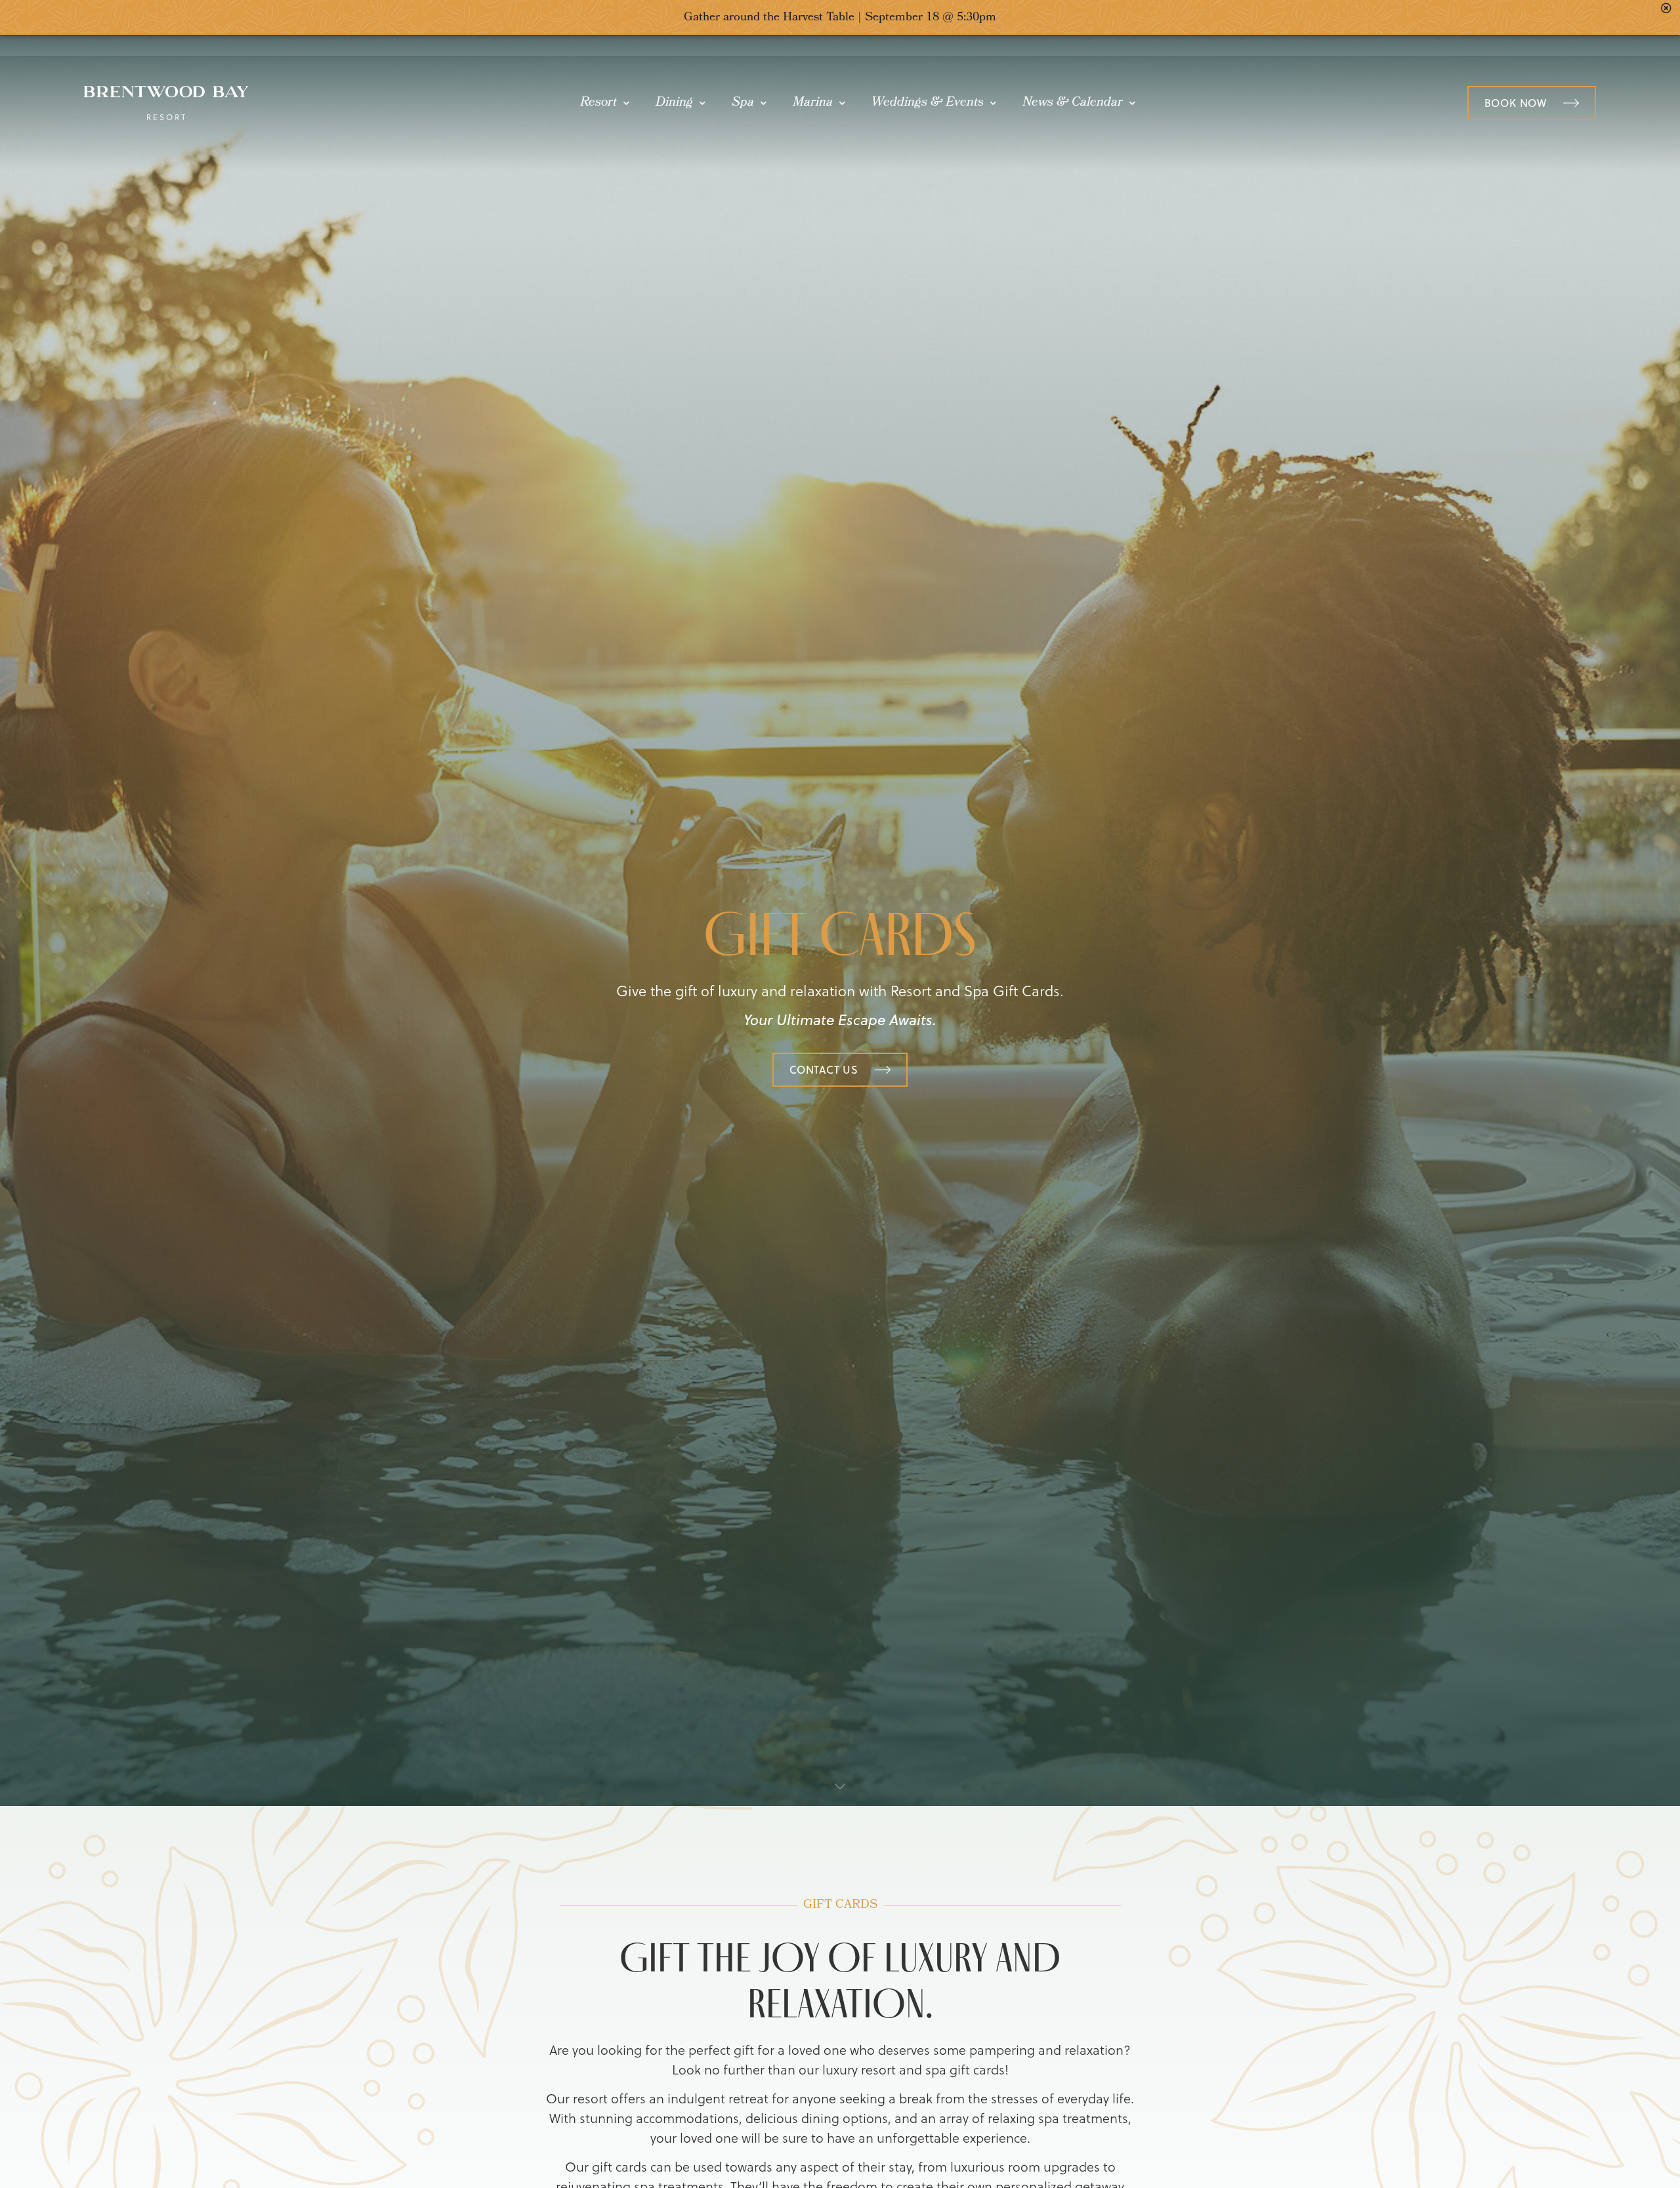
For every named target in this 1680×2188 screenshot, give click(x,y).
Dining (674, 103)
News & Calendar (1073, 103)
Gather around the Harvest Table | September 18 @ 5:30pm (840, 18)
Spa (743, 103)
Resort (598, 103)
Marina (813, 103)
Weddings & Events (928, 103)
